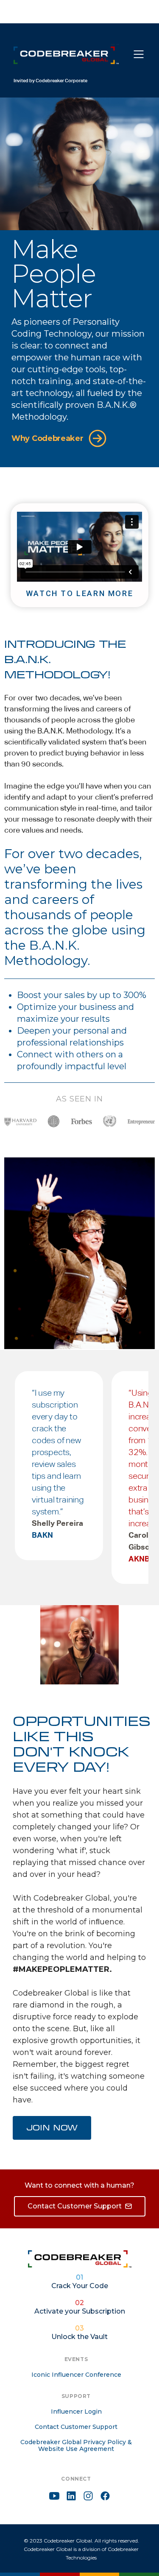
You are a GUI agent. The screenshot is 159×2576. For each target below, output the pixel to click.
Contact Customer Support (76, 2427)
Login (107, 13)
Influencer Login (76, 2412)
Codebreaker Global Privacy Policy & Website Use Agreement (76, 2445)
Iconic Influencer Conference (76, 2375)
